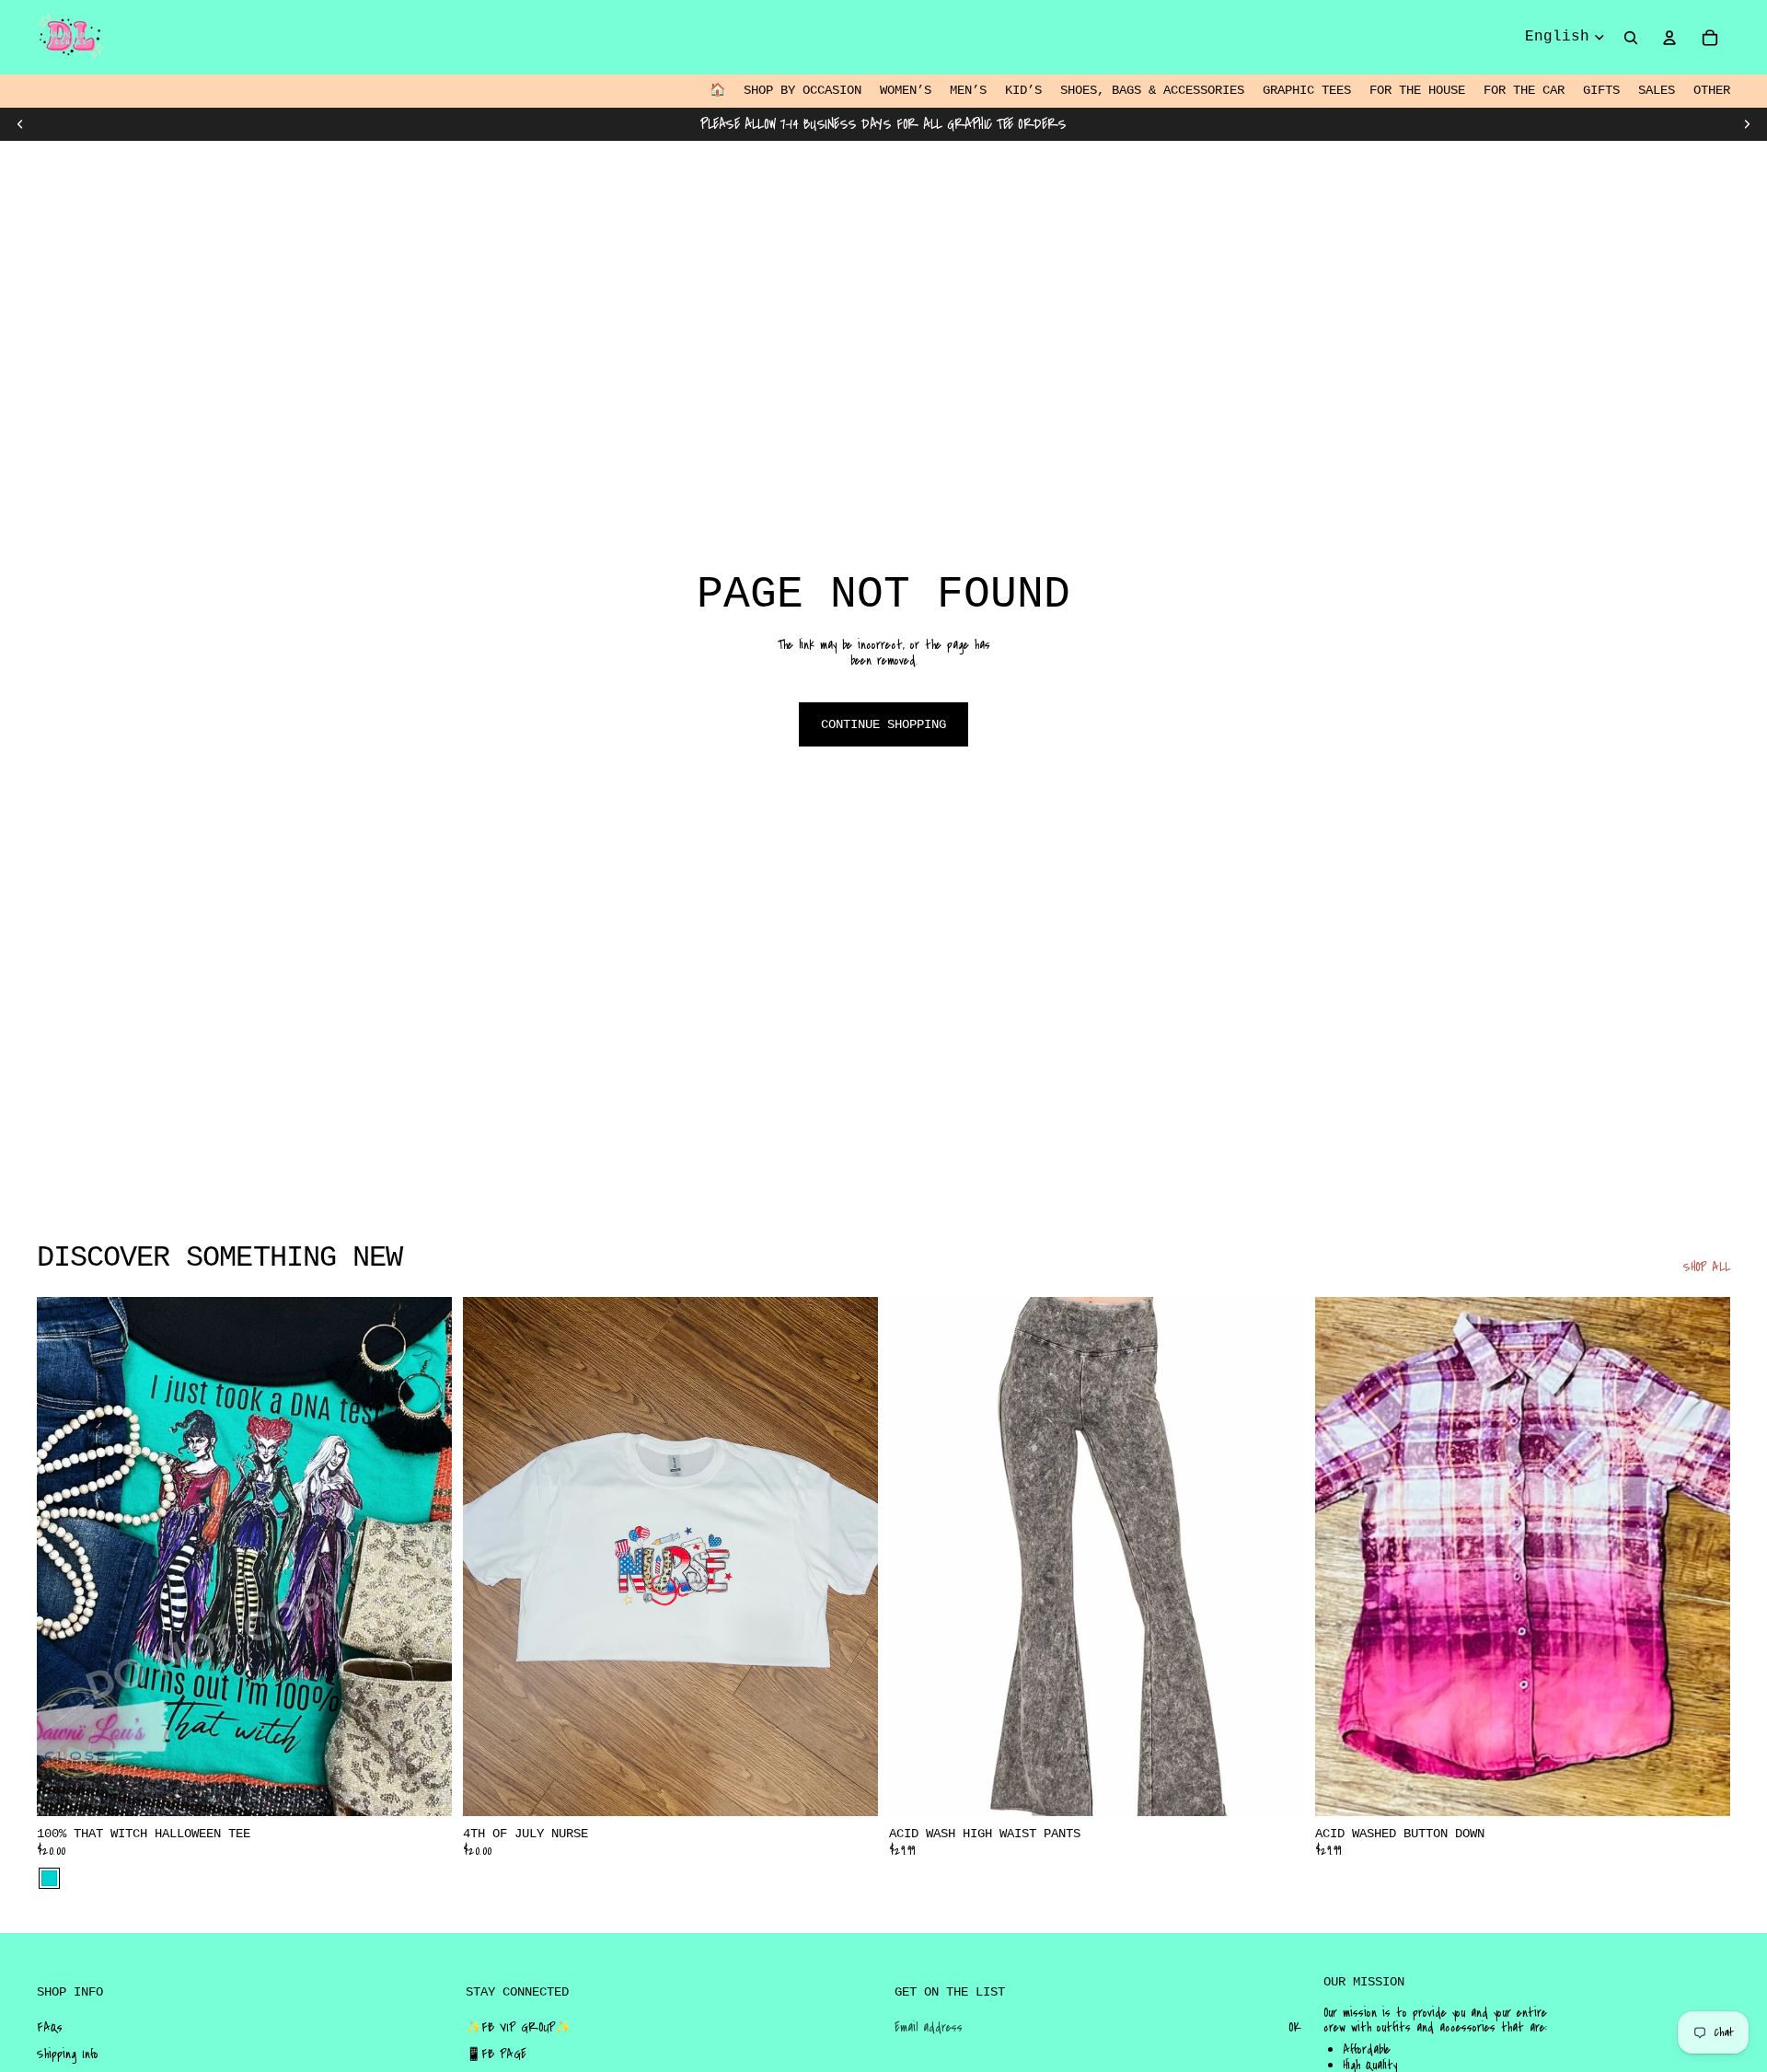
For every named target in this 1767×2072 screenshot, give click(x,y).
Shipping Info (68, 2055)
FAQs (50, 2028)
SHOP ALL (1707, 1268)
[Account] (1669, 38)
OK (1295, 2028)
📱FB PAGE (496, 2055)
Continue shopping (883, 724)
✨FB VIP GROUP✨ (518, 2028)
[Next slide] (1747, 124)
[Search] (1631, 38)
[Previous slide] (20, 124)
